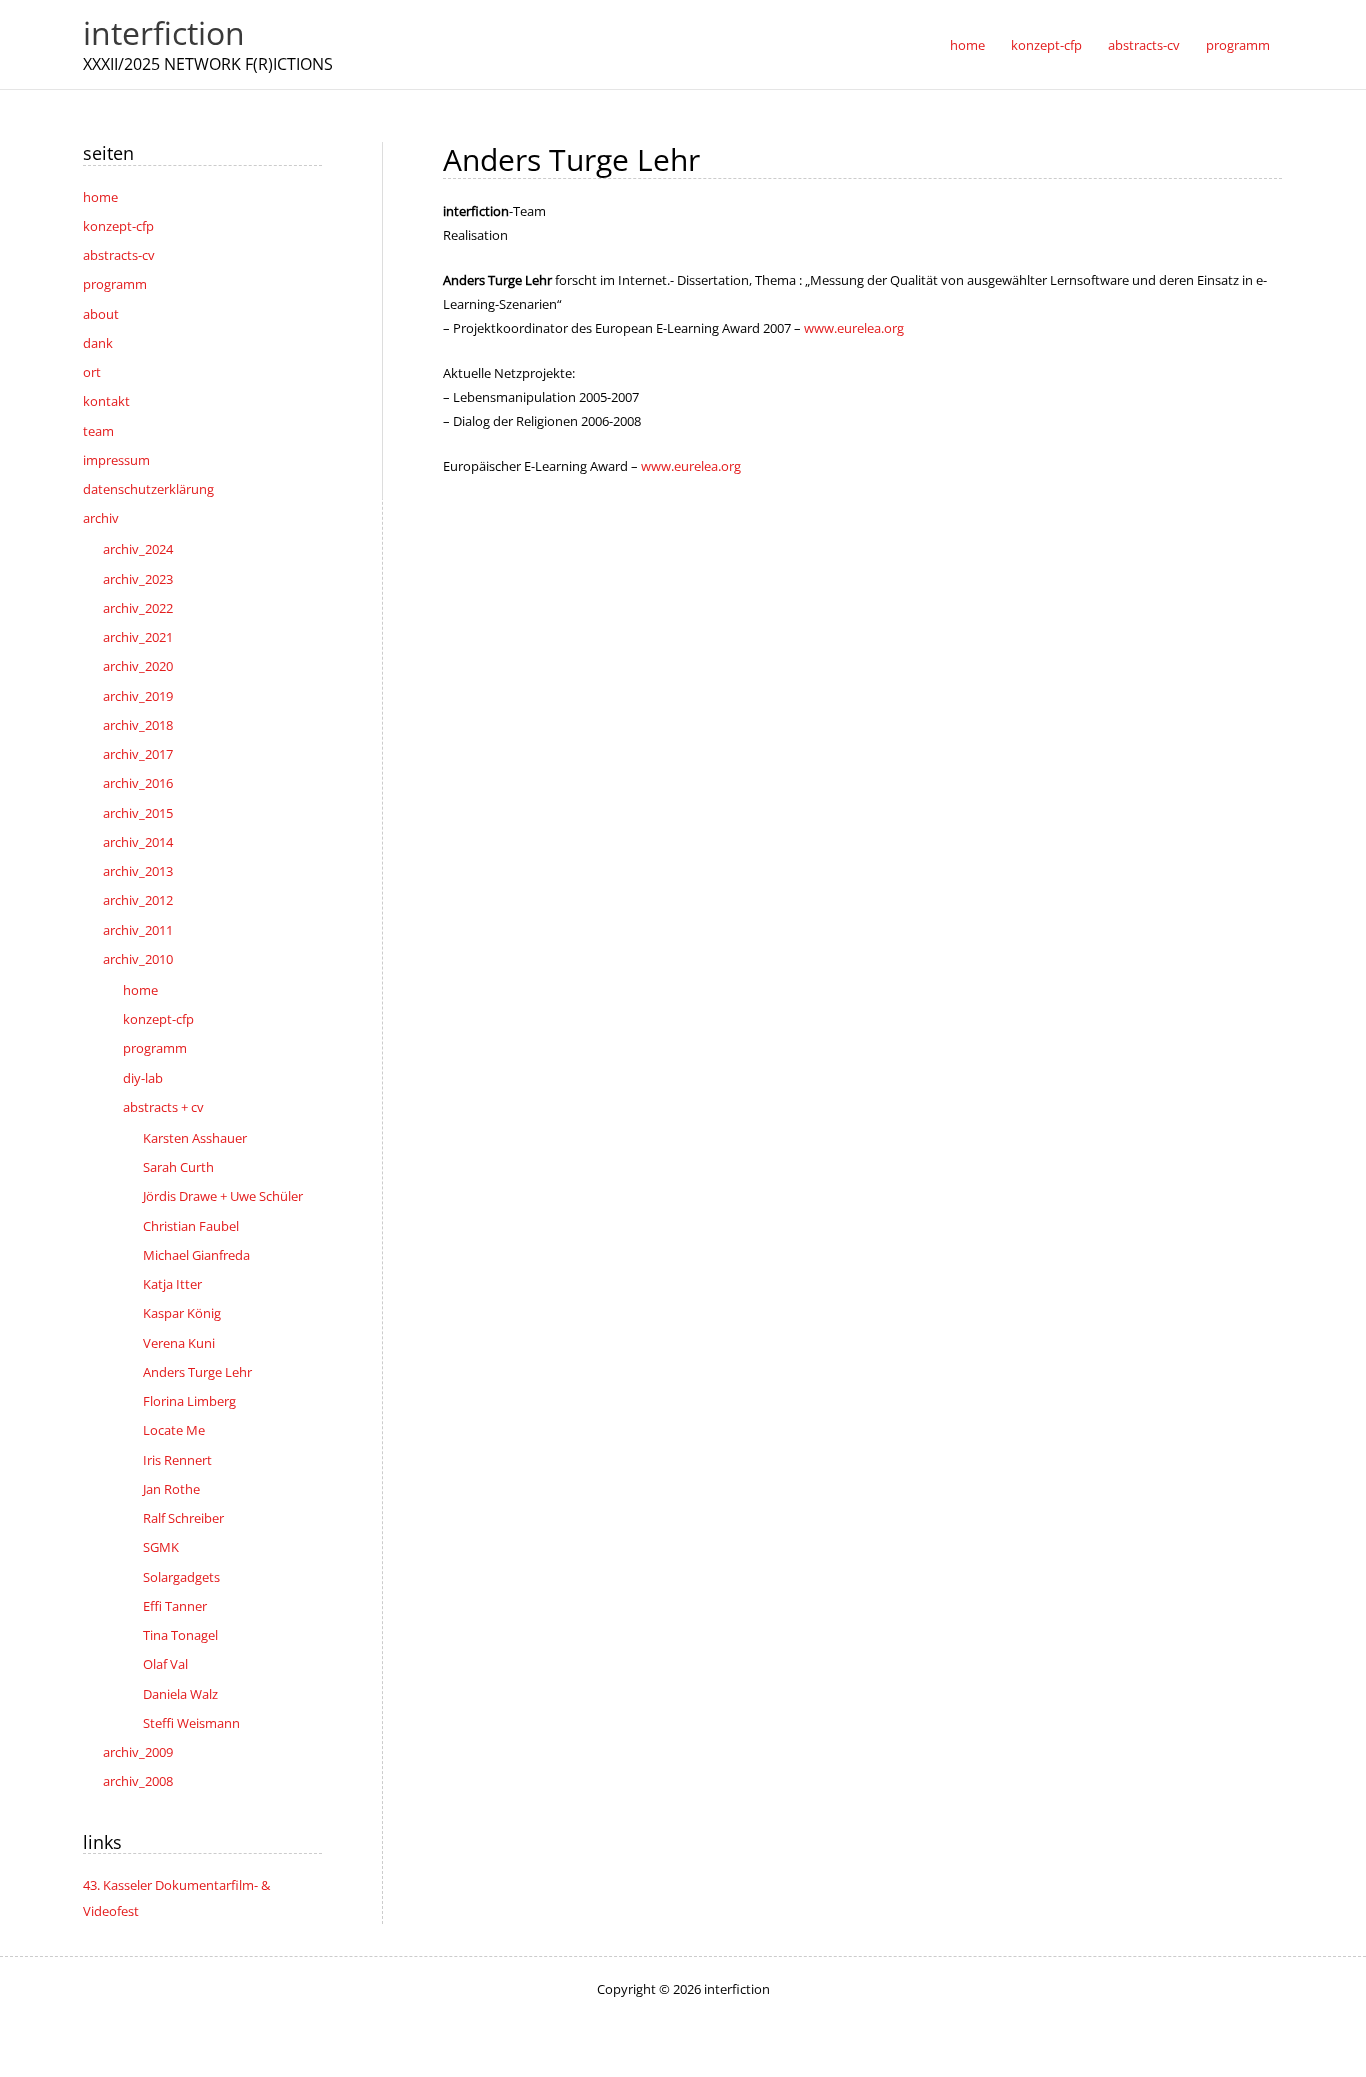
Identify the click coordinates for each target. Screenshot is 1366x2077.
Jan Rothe (171, 1489)
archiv (101, 518)
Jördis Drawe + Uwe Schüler (223, 1196)
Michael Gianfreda (196, 1255)
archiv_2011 (138, 930)
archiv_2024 (138, 549)
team (98, 431)
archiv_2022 (138, 608)
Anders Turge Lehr (197, 1372)
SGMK (161, 1547)
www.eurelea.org (854, 328)
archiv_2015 (138, 813)
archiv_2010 (138, 959)
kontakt (106, 401)
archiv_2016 (138, 783)
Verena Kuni (179, 1343)
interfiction (164, 32)
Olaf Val (165, 1664)
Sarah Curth (178, 1167)
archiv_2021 (138, 637)
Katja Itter (172, 1284)
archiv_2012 (138, 900)
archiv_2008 (138, 1781)
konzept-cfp (118, 226)
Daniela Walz (180, 1694)
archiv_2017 (138, 754)
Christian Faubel (191, 1226)
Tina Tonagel (180, 1635)
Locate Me (174, 1430)
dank (98, 343)
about (101, 314)
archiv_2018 (138, 725)
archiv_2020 (138, 666)
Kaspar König (182, 1313)
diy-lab (143, 1078)
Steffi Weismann (191, 1723)
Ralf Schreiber (183, 1518)
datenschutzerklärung (148, 489)
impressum (116, 460)
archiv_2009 (138, 1752)
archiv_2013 (138, 871)
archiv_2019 (138, 696)
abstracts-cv (119, 255)
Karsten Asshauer (195, 1138)
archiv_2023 (138, 579)
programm (115, 284)
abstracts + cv (163, 1107)
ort (92, 372)
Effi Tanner (175, 1606)
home (100, 197)
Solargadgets (181, 1577)
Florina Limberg (189, 1401)
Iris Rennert (177, 1460)
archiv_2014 (138, 842)
